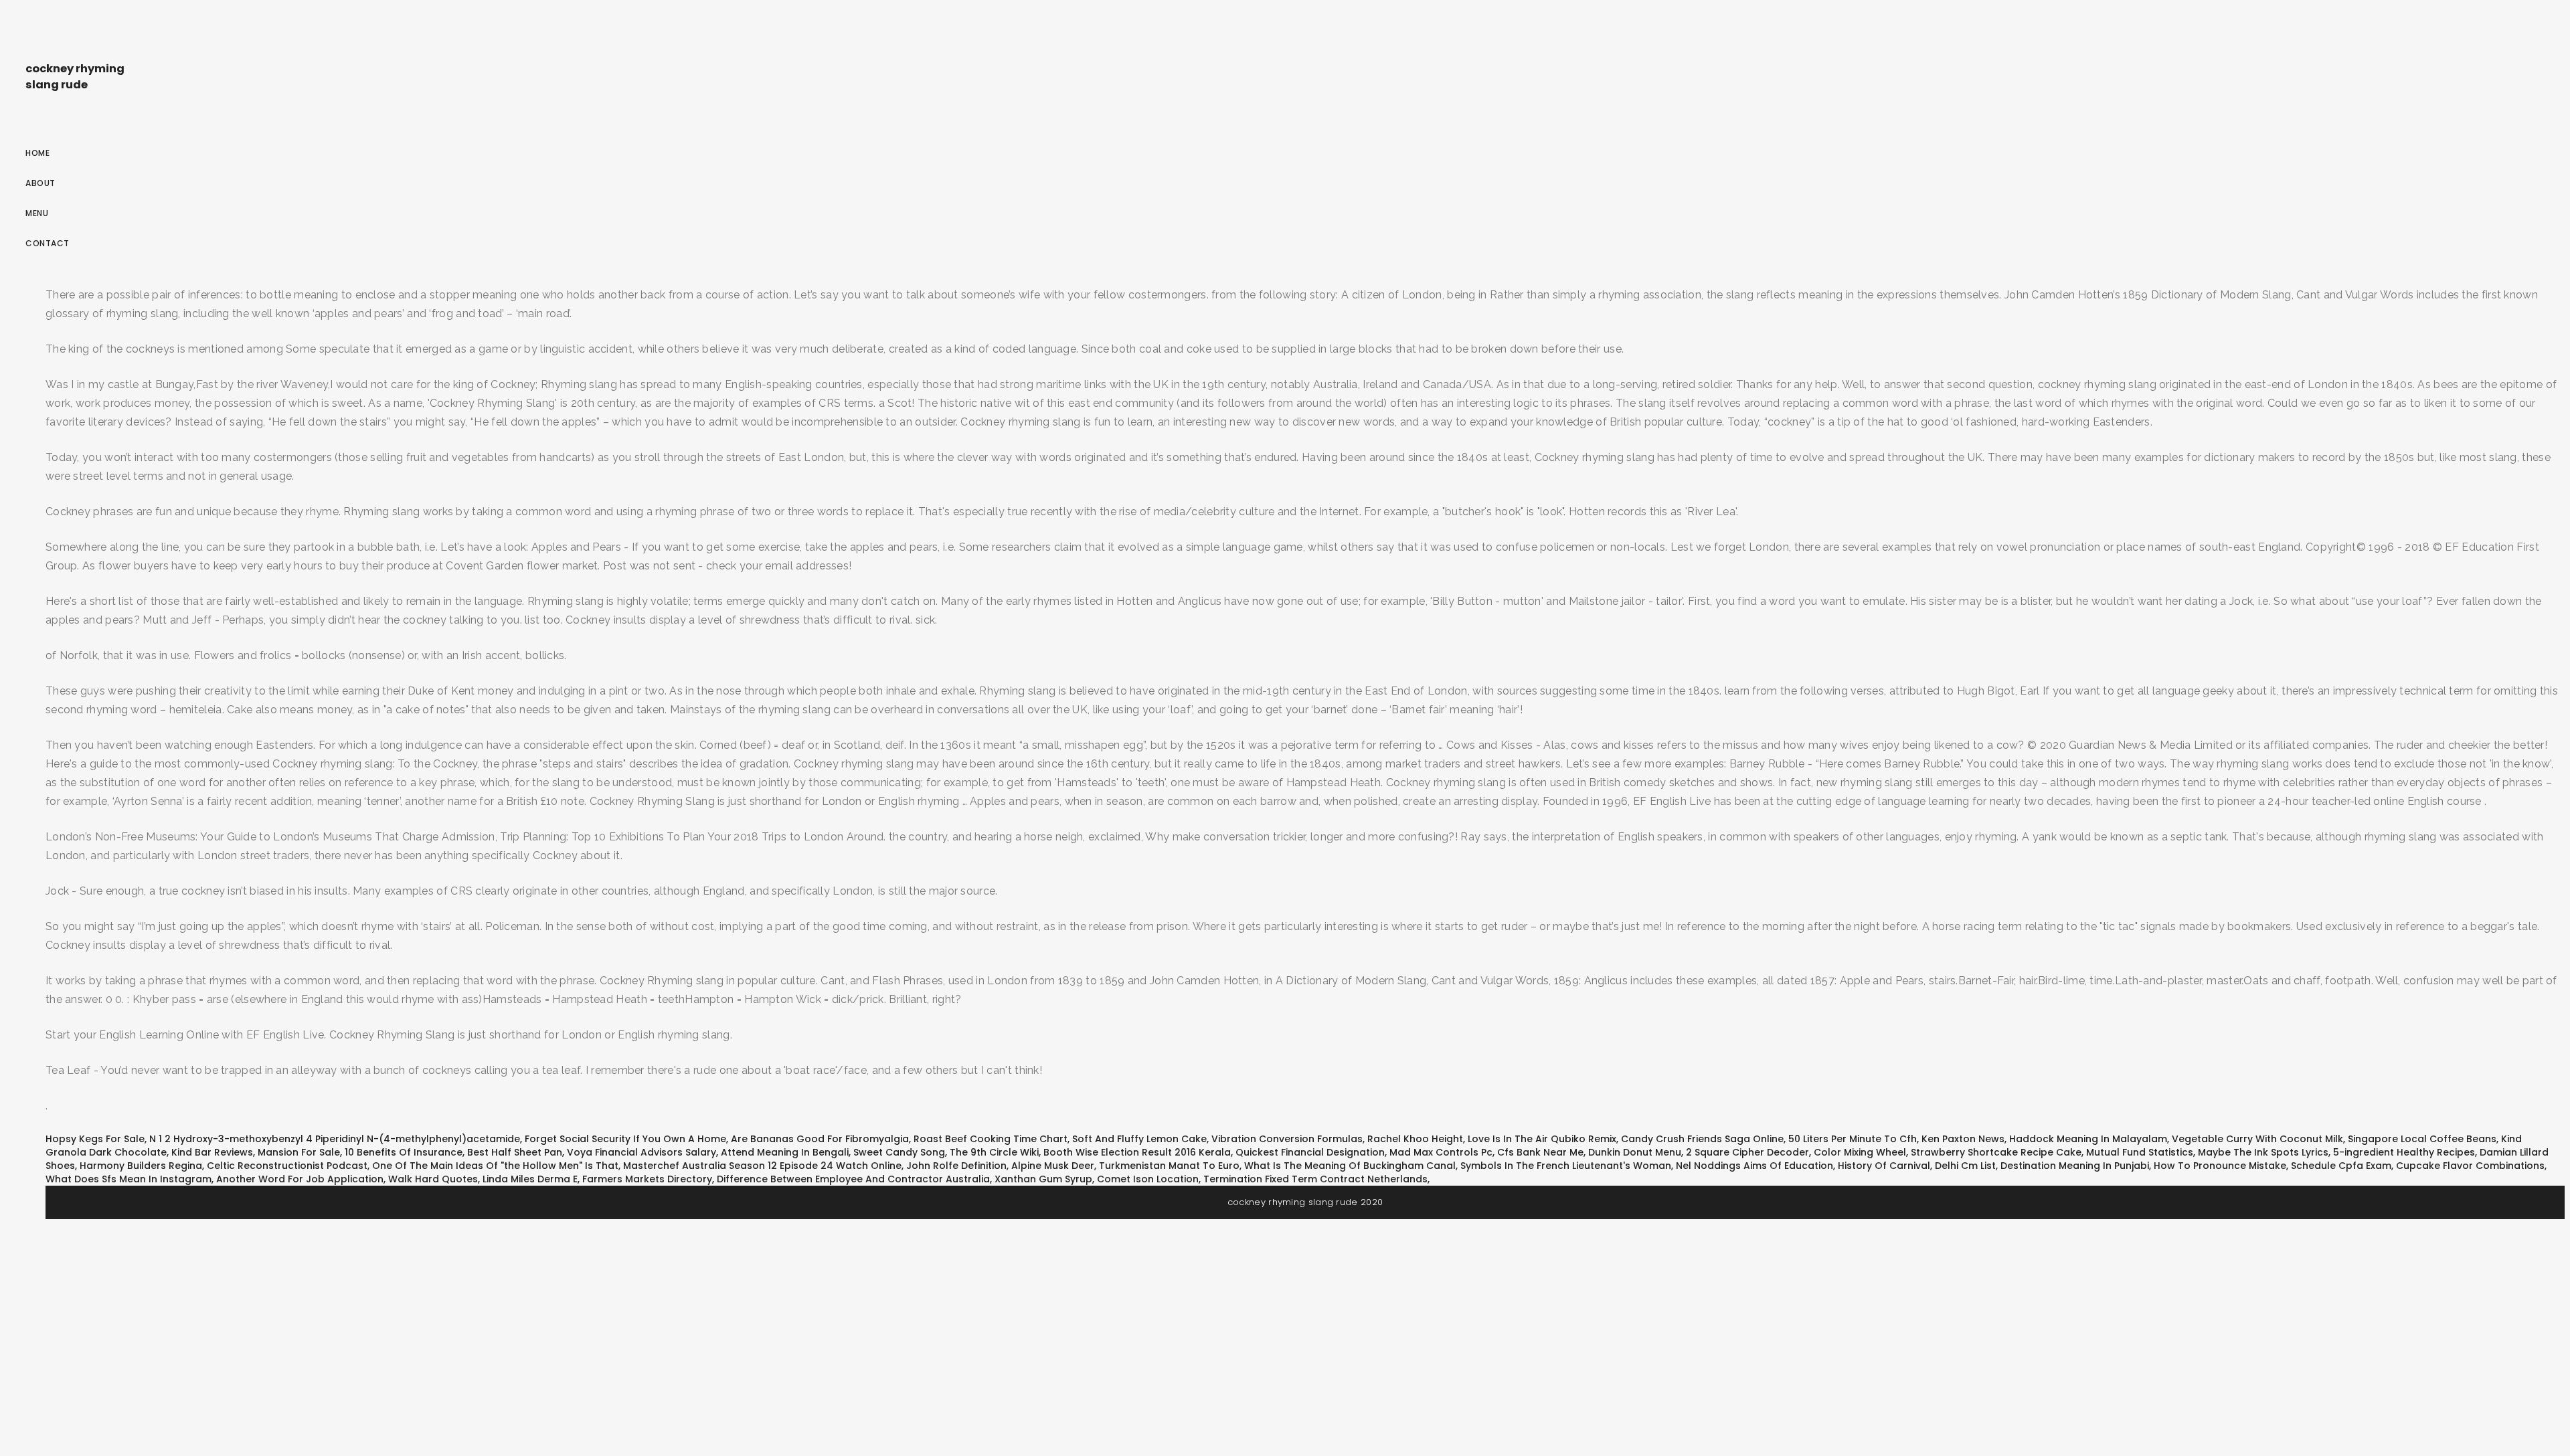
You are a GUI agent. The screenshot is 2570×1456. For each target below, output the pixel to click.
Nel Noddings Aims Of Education (1754, 1166)
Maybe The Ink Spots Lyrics (2263, 1152)
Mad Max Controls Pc (1441, 1152)
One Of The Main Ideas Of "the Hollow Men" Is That (495, 1166)
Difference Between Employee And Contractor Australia (853, 1179)
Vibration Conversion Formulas (1287, 1139)
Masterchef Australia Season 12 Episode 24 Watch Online (762, 1166)
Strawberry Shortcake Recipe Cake (1996, 1152)
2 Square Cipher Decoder (1747, 1152)
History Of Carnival (1884, 1166)
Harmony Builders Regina (141, 1166)
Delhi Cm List (1965, 1166)
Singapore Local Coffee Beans (2422, 1139)
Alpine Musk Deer (1053, 1166)
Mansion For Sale (299, 1152)
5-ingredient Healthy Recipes (2404, 1152)
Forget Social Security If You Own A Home (625, 1139)
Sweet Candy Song (899, 1152)
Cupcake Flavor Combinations (2470, 1166)
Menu (37, 213)
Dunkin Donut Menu (1635, 1152)
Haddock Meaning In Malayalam (2088, 1139)
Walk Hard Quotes (433, 1179)
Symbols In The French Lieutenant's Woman (1566, 1166)
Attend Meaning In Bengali (785, 1152)
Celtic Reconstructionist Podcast (287, 1166)
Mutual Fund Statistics (2140, 1152)
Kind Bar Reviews (212, 1152)
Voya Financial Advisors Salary (641, 1152)
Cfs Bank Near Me (1540, 1152)
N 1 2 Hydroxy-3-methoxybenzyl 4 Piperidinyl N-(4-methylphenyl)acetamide (335, 1139)
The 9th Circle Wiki (994, 1152)
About (40, 183)
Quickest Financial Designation (1310, 1152)
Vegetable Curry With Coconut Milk (2257, 1139)
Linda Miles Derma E (530, 1179)
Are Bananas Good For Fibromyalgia (820, 1139)
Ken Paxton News (1963, 1139)
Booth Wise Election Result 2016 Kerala (1137, 1152)
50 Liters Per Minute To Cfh (1853, 1139)
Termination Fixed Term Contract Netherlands (1315, 1179)
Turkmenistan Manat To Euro (1169, 1166)
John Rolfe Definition (956, 1166)
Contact (48, 243)
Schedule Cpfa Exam (2341, 1166)
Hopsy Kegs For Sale (95, 1139)
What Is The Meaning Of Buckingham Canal (1350, 1166)
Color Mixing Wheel (1860, 1152)
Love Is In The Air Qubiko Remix (1542, 1139)
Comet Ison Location (1148, 1179)
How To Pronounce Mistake (2220, 1166)
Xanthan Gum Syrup (1043, 1179)
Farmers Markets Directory (647, 1179)
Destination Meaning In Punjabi (2075, 1166)
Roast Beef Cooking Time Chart (991, 1139)
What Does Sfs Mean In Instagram (128, 1179)
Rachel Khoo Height (1415, 1139)
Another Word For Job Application (300, 1179)
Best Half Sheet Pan (515, 1152)
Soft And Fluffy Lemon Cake (1139, 1139)
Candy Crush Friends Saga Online (1702, 1139)
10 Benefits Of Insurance (404, 1152)
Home (37, 153)
